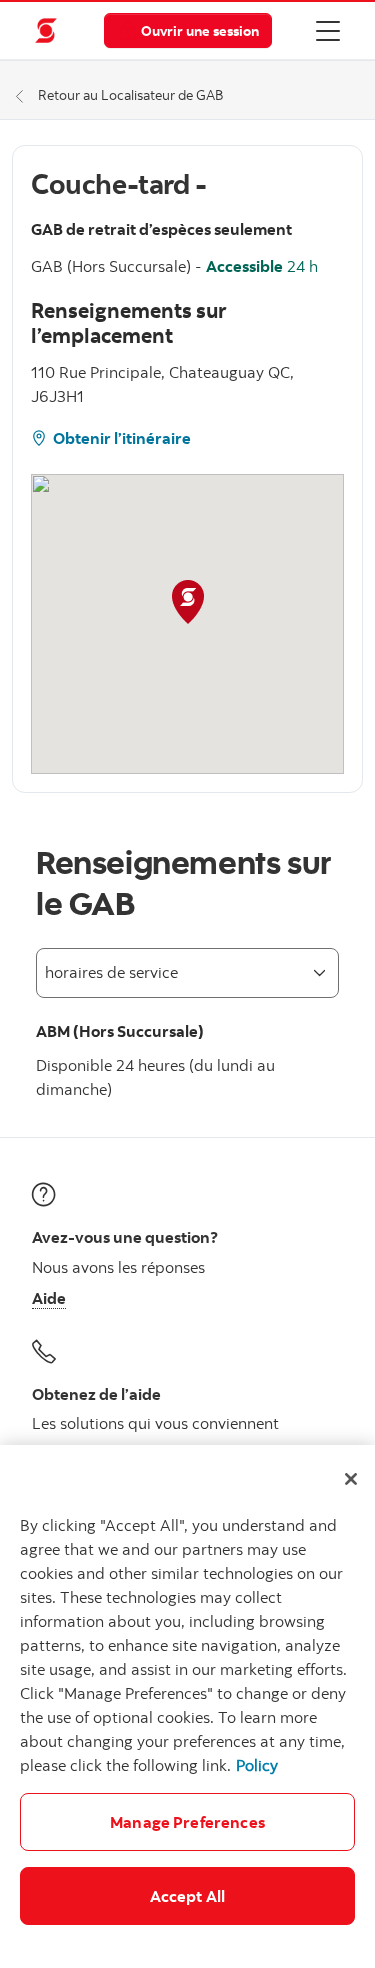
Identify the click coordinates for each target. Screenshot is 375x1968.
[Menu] (328, 30)
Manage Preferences (187, 1822)
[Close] (351, 1479)
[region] (187, 1706)
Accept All (188, 1896)
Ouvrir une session (200, 30)
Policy (257, 1765)
